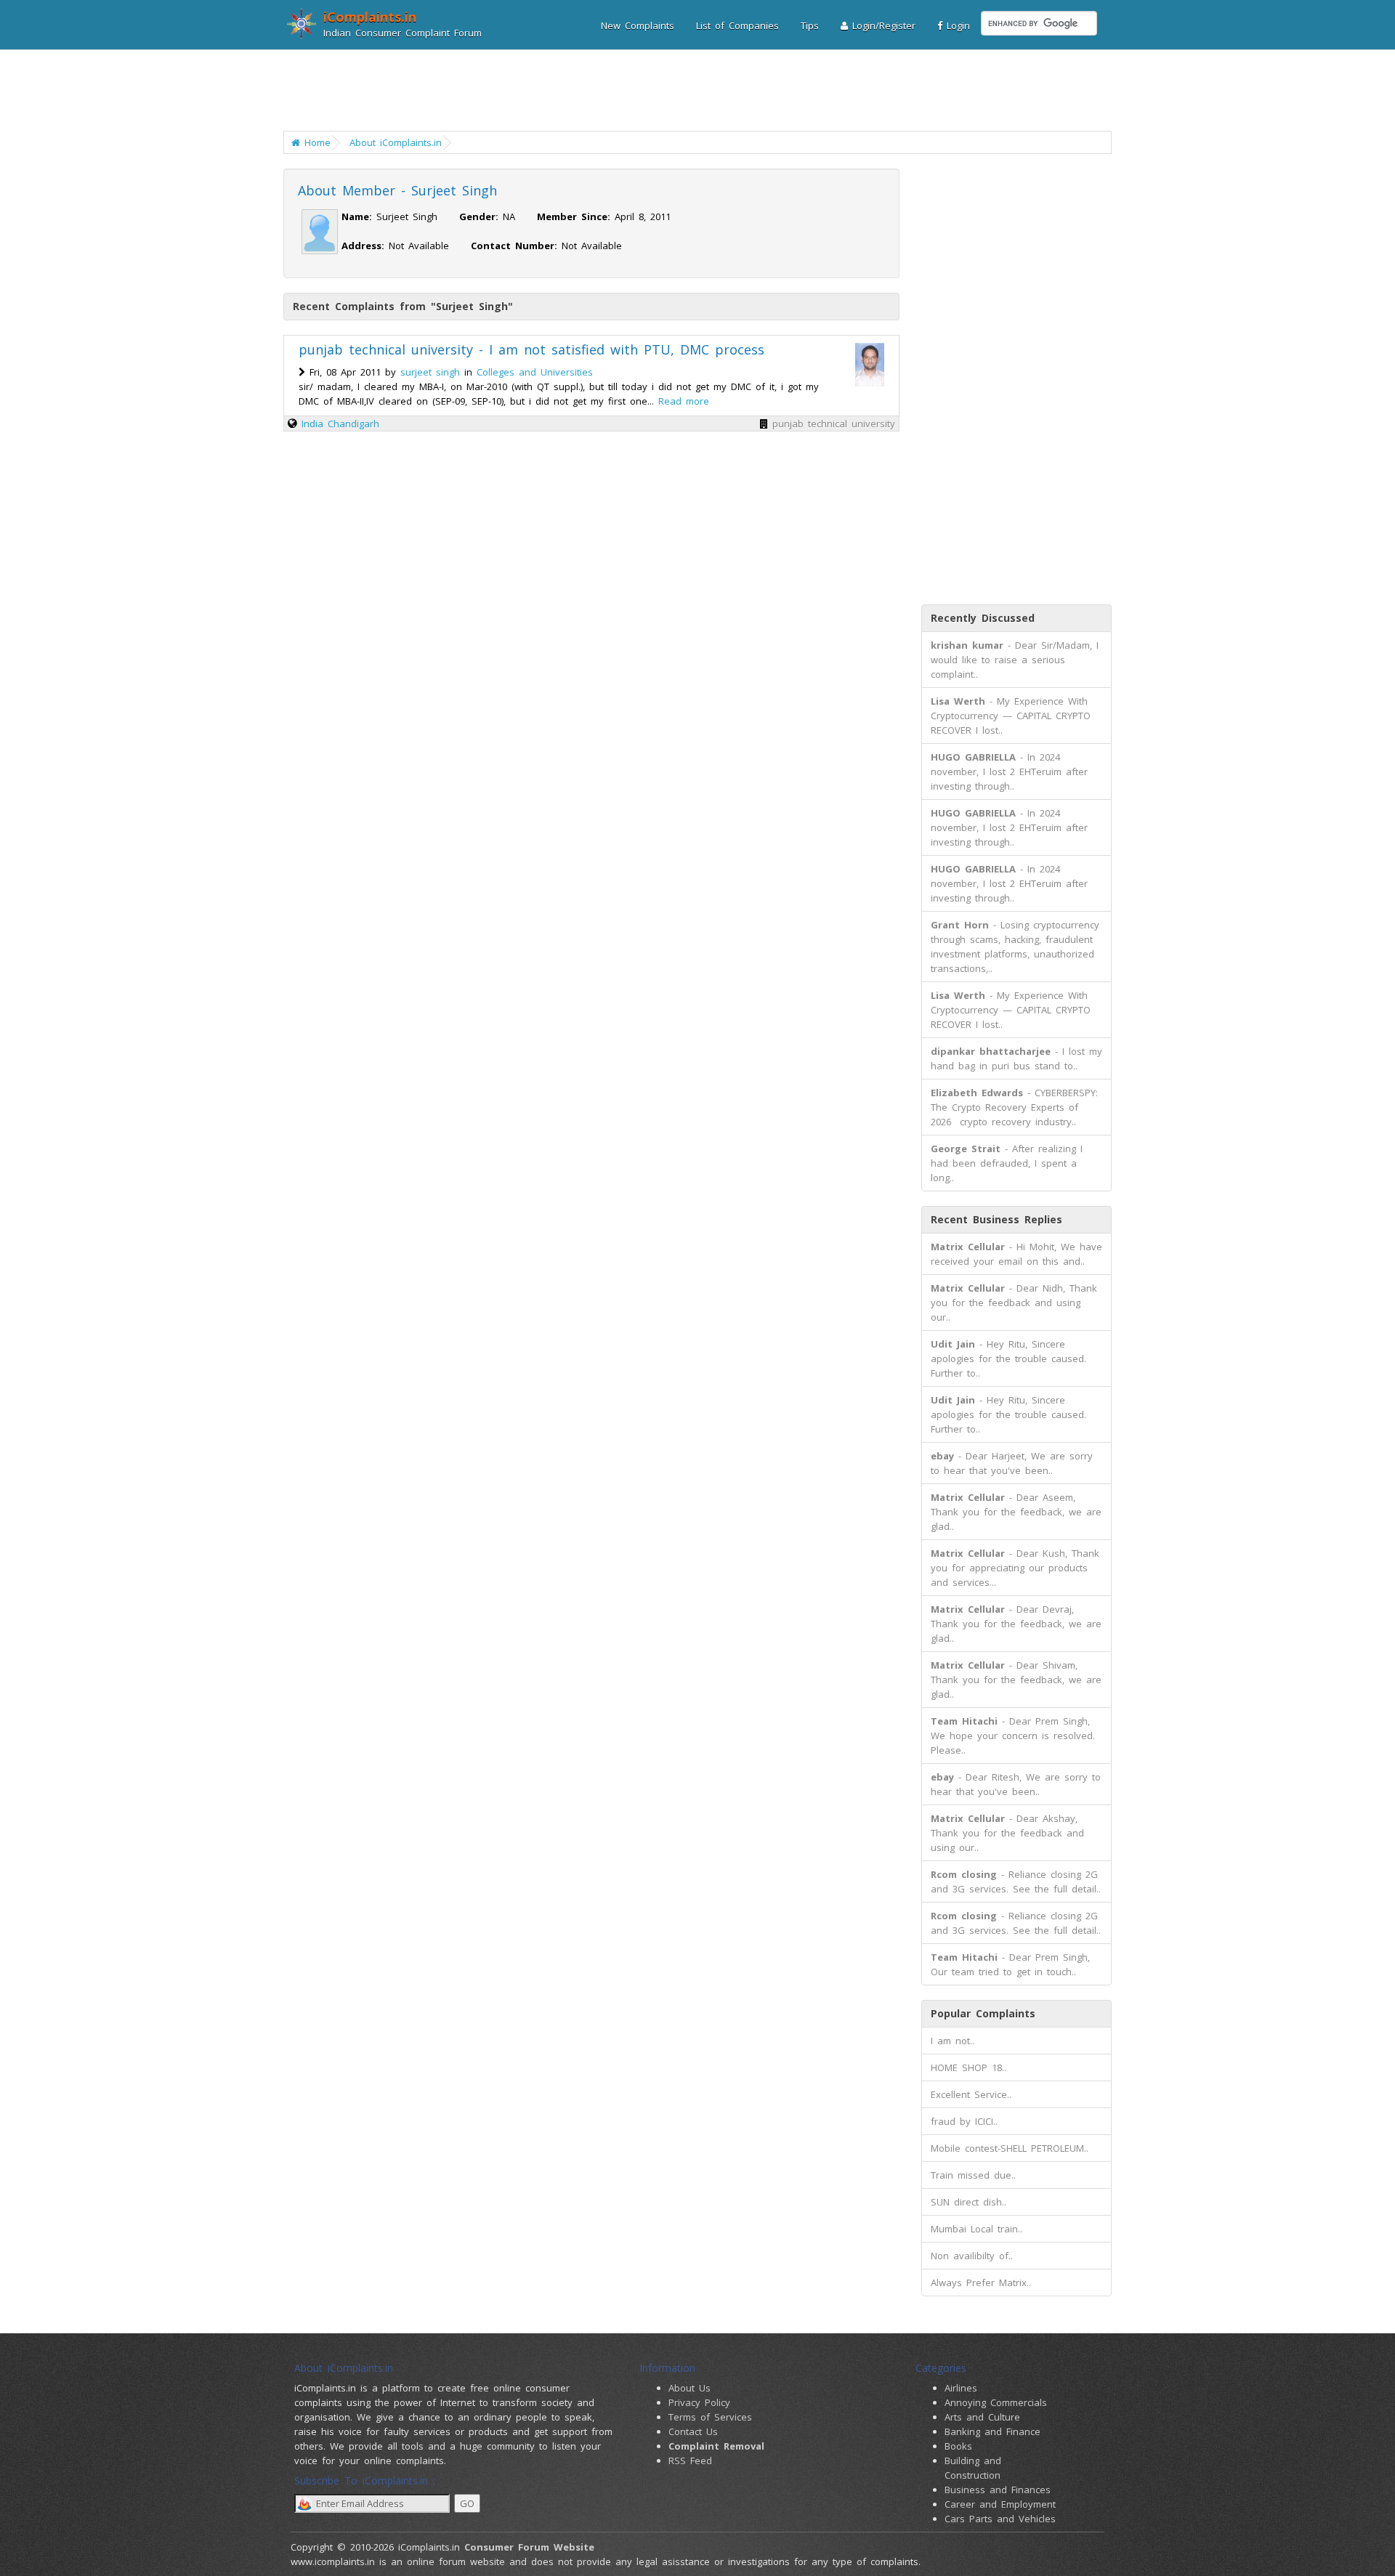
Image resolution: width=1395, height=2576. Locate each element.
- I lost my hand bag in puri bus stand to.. (1016, 1058)
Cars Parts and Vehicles (1000, 2519)
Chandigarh (353, 424)
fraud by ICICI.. (964, 2121)
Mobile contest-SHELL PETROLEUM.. (1010, 2148)
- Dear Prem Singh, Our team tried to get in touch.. (1010, 1964)
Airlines (961, 2388)
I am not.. (953, 2041)
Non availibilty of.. (972, 2256)
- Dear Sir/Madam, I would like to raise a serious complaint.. (1015, 660)
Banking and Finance (992, 2431)
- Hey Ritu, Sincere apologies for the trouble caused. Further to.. (1008, 1358)
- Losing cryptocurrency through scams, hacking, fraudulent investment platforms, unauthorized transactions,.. (1015, 947)
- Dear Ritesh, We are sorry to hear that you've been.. (1016, 1784)
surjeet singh (430, 372)
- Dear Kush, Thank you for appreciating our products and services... (1015, 1568)
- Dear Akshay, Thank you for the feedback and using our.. (1007, 1833)
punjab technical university (834, 424)
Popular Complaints (983, 2013)
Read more (684, 401)
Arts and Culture (982, 2417)
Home (315, 142)
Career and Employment (1000, 2504)
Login (956, 25)
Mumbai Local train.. (976, 2229)
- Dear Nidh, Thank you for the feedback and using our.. (1014, 1303)
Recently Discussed (983, 618)
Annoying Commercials (996, 2402)
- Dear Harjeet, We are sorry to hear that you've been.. (1012, 1463)
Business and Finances (998, 2490)
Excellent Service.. (971, 2094)
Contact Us (693, 2431)
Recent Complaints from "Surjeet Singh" (403, 306)
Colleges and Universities (535, 372)
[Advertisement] (688, 91)
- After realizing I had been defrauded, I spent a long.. (1007, 1163)
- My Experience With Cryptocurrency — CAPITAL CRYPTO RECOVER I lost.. (1011, 716)
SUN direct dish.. (969, 2202)
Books (958, 2446)
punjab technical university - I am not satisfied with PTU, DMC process (531, 349)
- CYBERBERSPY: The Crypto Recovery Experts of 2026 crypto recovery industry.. (1014, 1107)
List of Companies (737, 25)
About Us (690, 2388)
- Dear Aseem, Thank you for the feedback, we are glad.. (1016, 1512)
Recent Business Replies (996, 1219)
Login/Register (882, 25)
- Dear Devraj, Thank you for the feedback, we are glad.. (1016, 1624)
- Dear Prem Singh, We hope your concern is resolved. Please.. (1013, 1735)
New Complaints (638, 25)
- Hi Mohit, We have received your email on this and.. (1016, 1254)
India (312, 424)
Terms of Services (710, 2417)
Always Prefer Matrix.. (981, 2283)
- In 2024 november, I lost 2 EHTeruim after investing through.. (1009, 771)
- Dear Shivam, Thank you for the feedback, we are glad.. (1016, 1680)
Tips (810, 25)
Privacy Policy (699, 2402)
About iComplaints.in (396, 142)
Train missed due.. (973, 2175)
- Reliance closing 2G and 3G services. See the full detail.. (1016, 1882)
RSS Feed (690, 2460)
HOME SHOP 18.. (969, 2067)
